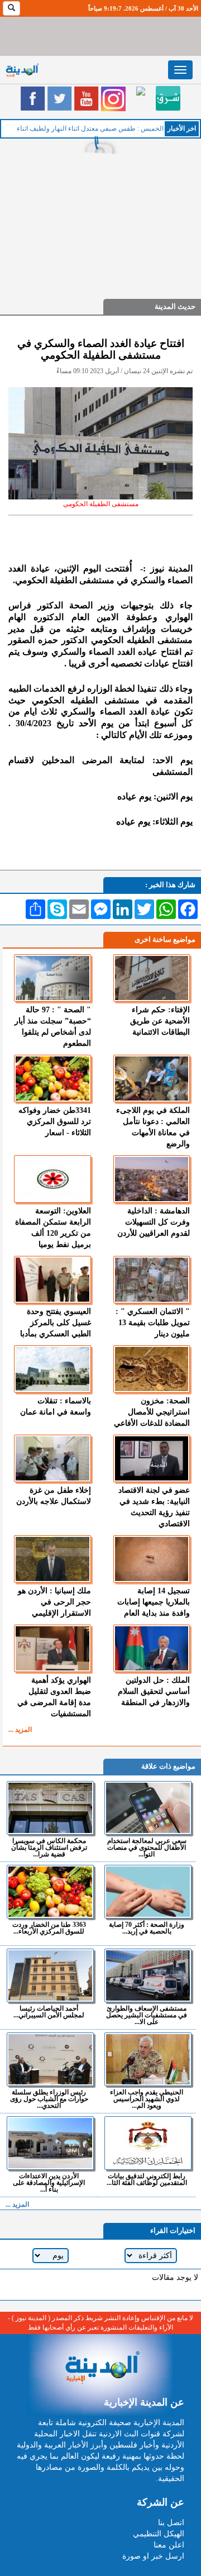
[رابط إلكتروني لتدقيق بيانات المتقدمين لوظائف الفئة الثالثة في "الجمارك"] (148, 2143)
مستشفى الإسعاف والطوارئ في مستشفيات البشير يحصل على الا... (147, 2015)
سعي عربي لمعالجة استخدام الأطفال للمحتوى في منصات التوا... (147, 1847)
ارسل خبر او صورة (153, 2556)
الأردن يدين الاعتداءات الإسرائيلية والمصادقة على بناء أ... (49, 2182)
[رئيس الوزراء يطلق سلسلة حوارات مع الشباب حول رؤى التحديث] (50, 2059)
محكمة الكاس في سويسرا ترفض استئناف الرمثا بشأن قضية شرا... (49, 1847)
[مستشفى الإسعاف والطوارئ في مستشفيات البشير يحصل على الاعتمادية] (148, 1975)
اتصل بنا (171, 2523)
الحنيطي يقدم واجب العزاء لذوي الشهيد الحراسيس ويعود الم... (147, 2099)
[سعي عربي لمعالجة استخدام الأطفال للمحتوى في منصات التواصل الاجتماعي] (148, 1808)
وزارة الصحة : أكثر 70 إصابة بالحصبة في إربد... (147, 1928)
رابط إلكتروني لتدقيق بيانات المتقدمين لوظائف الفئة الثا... (147, 2179)
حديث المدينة (175, 306)
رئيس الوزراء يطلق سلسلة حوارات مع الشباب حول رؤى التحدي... (49, 2099)
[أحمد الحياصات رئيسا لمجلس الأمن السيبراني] (50, 1975)
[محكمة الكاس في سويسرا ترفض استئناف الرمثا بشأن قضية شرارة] (50, 1808)
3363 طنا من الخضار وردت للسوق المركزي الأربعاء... (49, 1928)
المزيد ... (20, 1730)
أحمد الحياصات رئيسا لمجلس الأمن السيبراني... (49, 2011)
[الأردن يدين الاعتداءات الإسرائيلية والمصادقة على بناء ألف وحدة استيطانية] (50, 2143)
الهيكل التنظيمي (159, 2534)
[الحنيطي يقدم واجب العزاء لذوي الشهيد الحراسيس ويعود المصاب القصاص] (148, 2059)
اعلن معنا (169, 2545)
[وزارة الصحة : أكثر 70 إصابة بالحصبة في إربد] (148, 1892)
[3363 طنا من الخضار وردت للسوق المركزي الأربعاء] (50, 1892)
